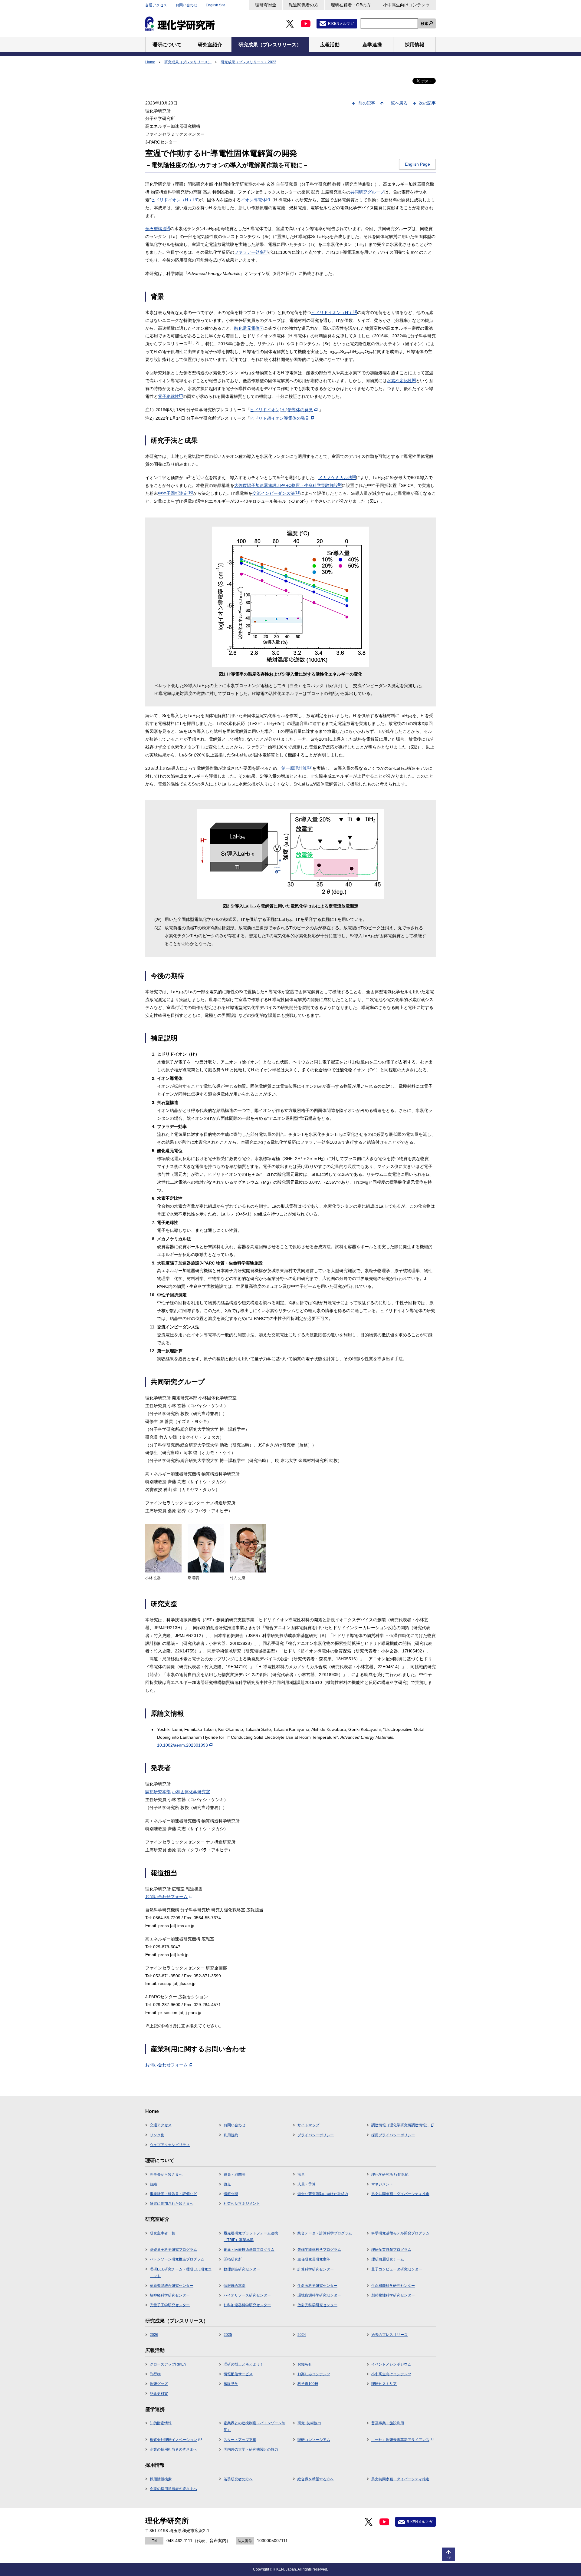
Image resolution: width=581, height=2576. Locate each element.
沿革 (301, 2174)
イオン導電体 (255, 200)
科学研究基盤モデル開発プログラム (400, 2233)
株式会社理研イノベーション (173, 2440)
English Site (216, 5)
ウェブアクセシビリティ (170, 2145)
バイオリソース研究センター (247, 2295)
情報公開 (231, 2194)
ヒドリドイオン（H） (174, 200)
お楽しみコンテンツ (314, 2374)
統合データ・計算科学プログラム (325, 2233)
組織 (153, 2184)
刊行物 (155, 2374)
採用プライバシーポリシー (393, 2135)
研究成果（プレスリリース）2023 (248, 62)
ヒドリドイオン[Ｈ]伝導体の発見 (281, 410)
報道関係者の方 (304, 5)
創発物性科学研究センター (393, 2295)
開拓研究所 (233, 2259)
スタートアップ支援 (240, 2440)
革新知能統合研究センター (172, 2286)
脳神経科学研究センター (170, 2295)
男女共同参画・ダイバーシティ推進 (400, 2194)
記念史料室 (159, 2394)
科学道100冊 (308, 2384)
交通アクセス (156, 5)
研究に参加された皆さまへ (172, 2204)
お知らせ (305, 2364)
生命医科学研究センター (317, 2286)
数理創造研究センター (242, 2269)
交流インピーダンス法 (276, 493)
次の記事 (427, 103)
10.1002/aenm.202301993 (182, 1745)
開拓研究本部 (158, 1792)
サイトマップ (308, 2125)
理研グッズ (159, 2384)
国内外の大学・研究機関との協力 (251, 2449)
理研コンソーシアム (314, 2440)
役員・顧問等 (235, 2174)
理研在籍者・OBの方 (351, 5)
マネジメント (382, 2184)
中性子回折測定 (176, 493)
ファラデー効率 (251, 252)
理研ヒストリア (384, 2384)
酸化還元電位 (249, 328)
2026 (154, 2335)
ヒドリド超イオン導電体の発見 (280, 418)
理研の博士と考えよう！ (244, 2364)
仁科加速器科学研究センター (247, 2305)
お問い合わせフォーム (166, 1896)
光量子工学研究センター (170, 2305)
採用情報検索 (161, 2479)
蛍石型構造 (158, 229)
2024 (302, 2335)
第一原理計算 (297, 768)
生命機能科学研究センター (393, 2286)
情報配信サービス (238, 2374)
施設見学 (231, 2384)
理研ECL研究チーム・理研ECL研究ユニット (181, 2273)
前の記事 (367, 103)
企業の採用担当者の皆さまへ (173, 2449)
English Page (417, 164)
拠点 (227, 2184)
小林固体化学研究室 (191, 1792)
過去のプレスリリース (389, 2335)
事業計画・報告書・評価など (173, 2194)
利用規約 (231, 2135)
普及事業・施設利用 (388, 2423)
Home (150, 62)
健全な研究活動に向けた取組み (323, 2194)
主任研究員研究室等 (314, 2259)
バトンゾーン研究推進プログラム (177, 2259)
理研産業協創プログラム (391, 2250)
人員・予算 (307, 2184)
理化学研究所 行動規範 (390, 2174)
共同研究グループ (367, 192)
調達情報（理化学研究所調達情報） (400, 2125)
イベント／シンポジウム (391, 2364)
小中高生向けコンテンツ (406, 5)
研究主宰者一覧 (162, 2233)
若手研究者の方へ (238, 2479)
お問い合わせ (186, 5)
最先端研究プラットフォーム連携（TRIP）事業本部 (251, 2237)
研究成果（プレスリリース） (188, 62)
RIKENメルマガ (341, 24)
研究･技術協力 (309, 2423)
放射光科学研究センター (317, 2305)
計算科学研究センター (316, 2269)
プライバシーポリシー (316, 2135)
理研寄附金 (266, 5)
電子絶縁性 (170, 396)
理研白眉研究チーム (388, 2259)
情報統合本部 (235, 2286)
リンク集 (157, 2135)
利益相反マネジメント (242, 2204)
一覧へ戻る (397, 103)
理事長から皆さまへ (166, 2174)
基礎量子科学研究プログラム (173, 2250)
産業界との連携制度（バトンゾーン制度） (254, 2426)
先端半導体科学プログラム (319, 2250)
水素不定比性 (401, 381)
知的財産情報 (161, 2423)
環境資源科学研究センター (319, 2295)
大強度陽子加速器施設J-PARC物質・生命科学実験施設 (288, 485)
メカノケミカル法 (337, 478)
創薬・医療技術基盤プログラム (249, 2250)
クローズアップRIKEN (168, 2364)
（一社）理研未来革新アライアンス (400, 2440)
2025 (228, 2335)
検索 (425, 24)
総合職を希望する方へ (316, 2479)
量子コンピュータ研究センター (397, 2269)
